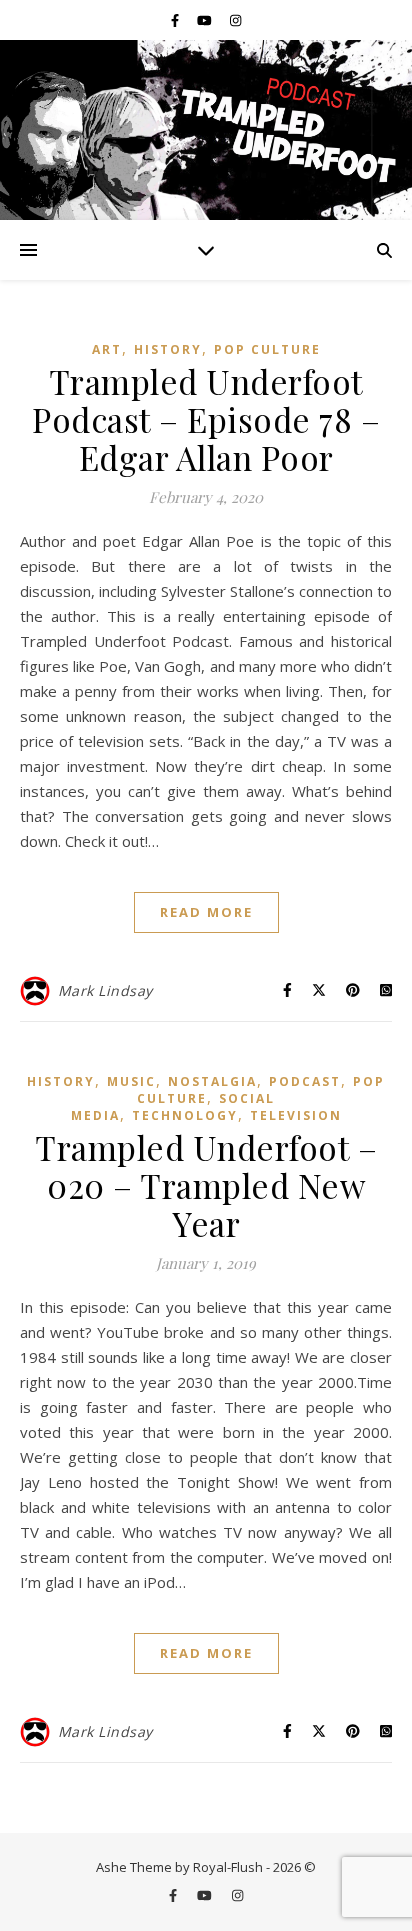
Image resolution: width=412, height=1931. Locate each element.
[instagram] (235, 20)
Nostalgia (212, 1081)
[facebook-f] (176, 20)
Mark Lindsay (105, 990)
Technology (185, 1115)
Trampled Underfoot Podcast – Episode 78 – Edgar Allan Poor (206, 419)
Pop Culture (267, 349)
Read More (206, 912)
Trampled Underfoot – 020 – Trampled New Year (206, 1185)
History (168, 349)
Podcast (305, 1081)
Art (107, 349)
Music (131, 1081)
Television (296, 1115)
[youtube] (206, 20)
